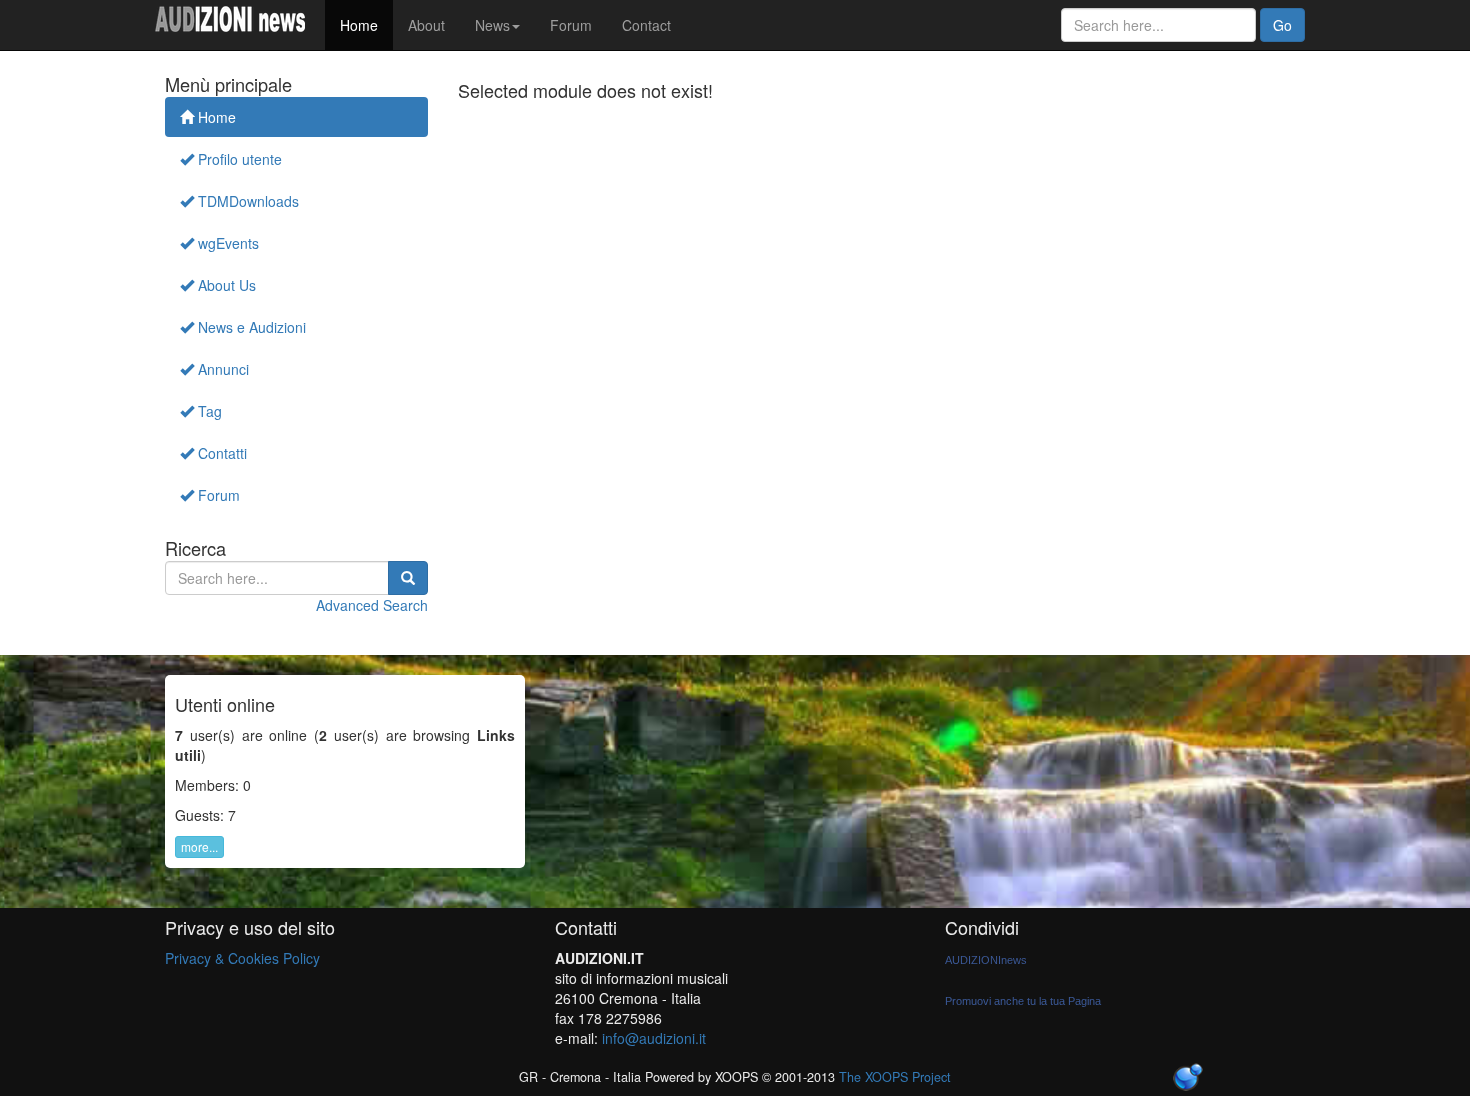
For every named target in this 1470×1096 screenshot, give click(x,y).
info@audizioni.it (654, 1038)
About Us (225, 285)
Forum (571, 25)
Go (1282, 25)
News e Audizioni (250, 327)
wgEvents (226, 243)
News (492, 25)
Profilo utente (238, 159)
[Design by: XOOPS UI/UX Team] (1187, 1078)
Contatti (220, 453)
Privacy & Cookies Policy (242, 958)
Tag (208, 411)
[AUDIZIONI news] (237, 25)
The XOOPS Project (895, 1077)
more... (199, 846)
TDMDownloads (246, 201)
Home (359, 25)
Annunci (221, 369)
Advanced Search (372, 605)
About (426, 25)
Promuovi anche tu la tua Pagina (1023, 1001)
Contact (646, 25)
